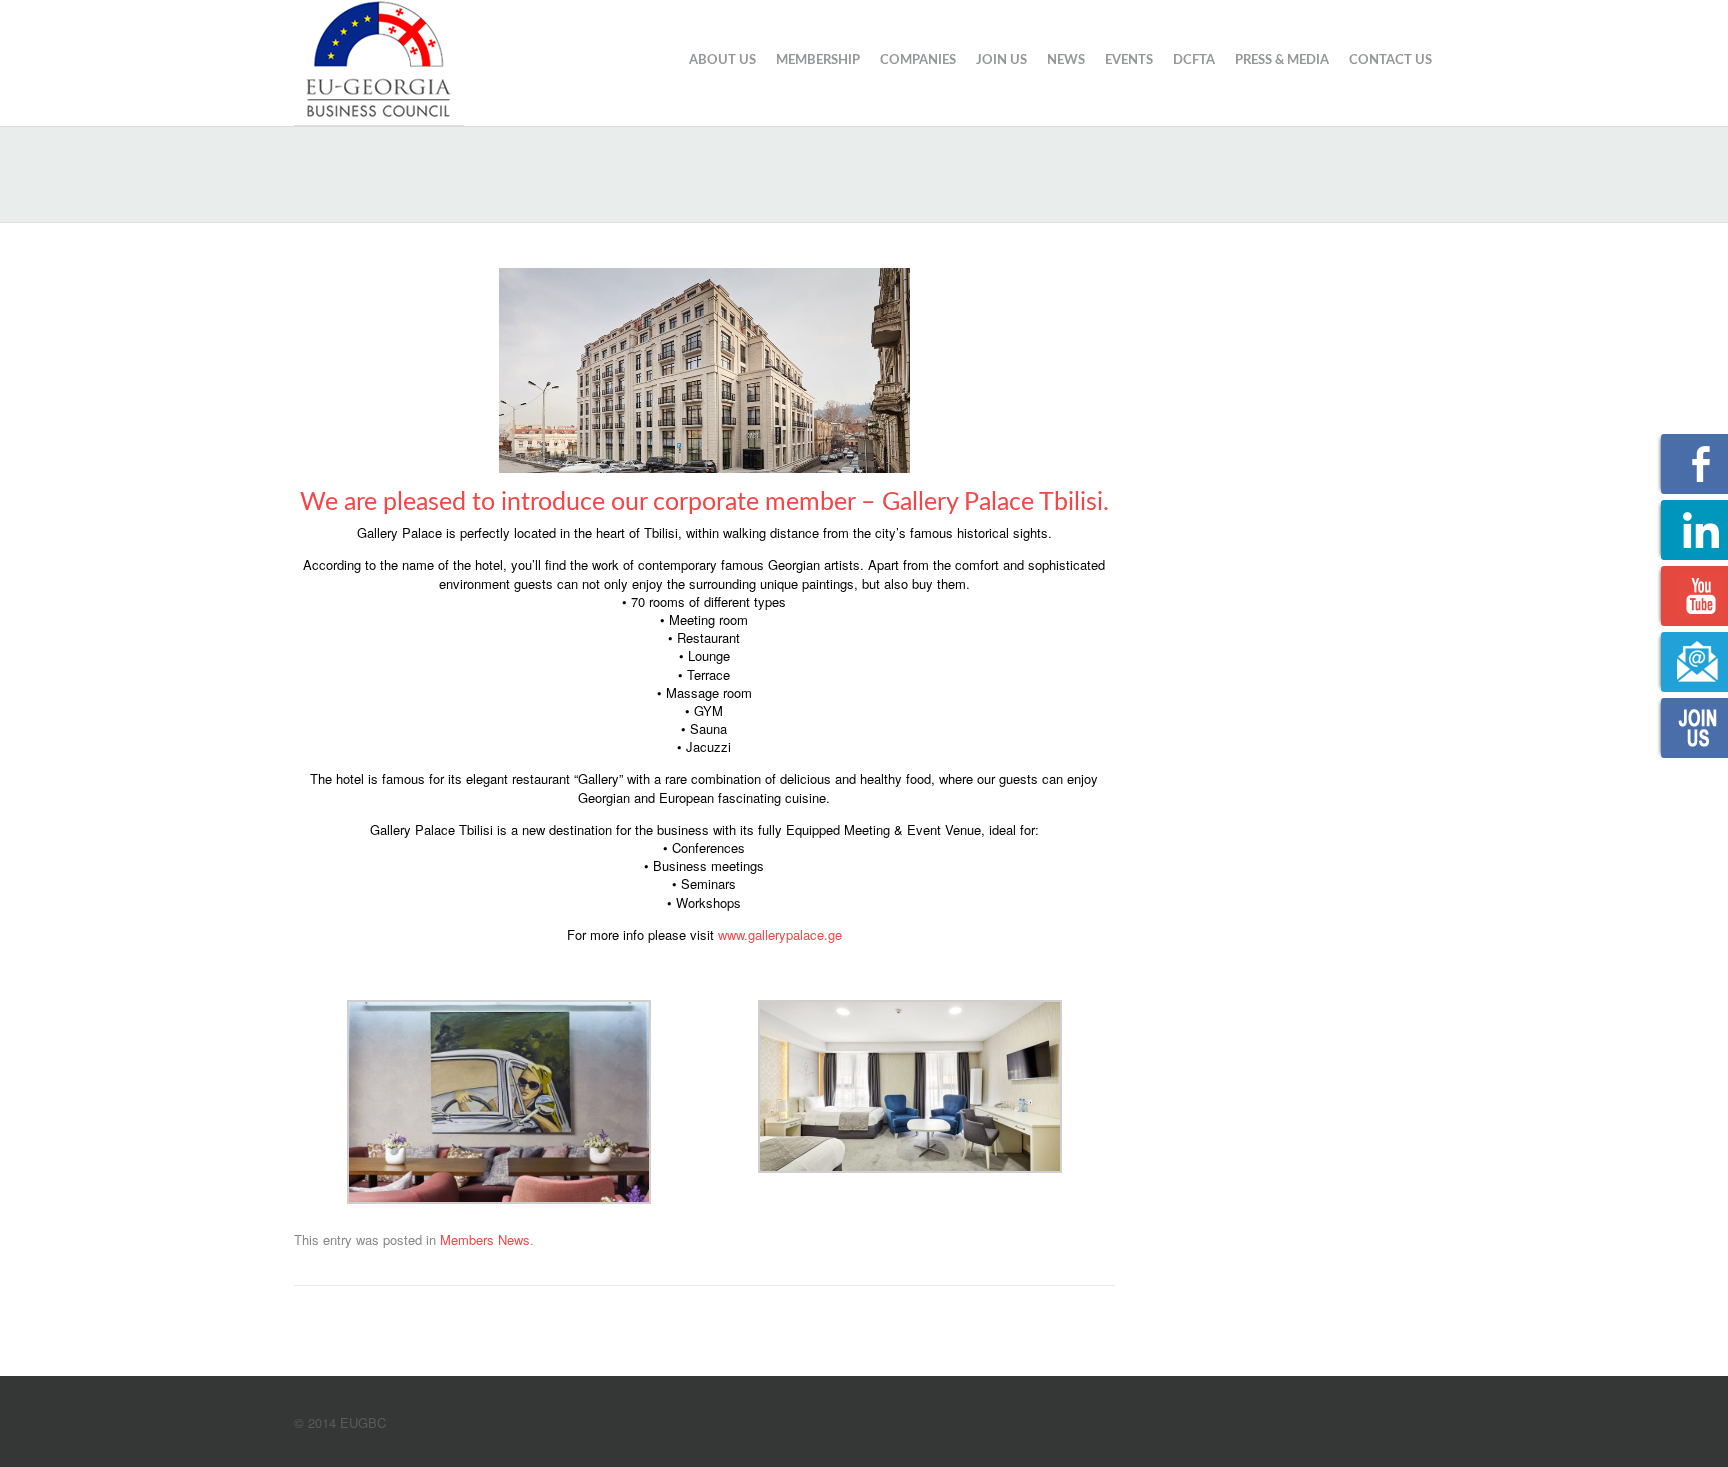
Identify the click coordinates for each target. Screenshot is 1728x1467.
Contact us (1390, 60)
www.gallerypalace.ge (780, 934)
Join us (1001, 60)
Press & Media (1282, 60)
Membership (818, 60)
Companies (918, 60)
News (1066, 60)
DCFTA (1194, 60)
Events (1129, 60)
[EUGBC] (379, 60)
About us (722, 60)
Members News (485, 1239)
